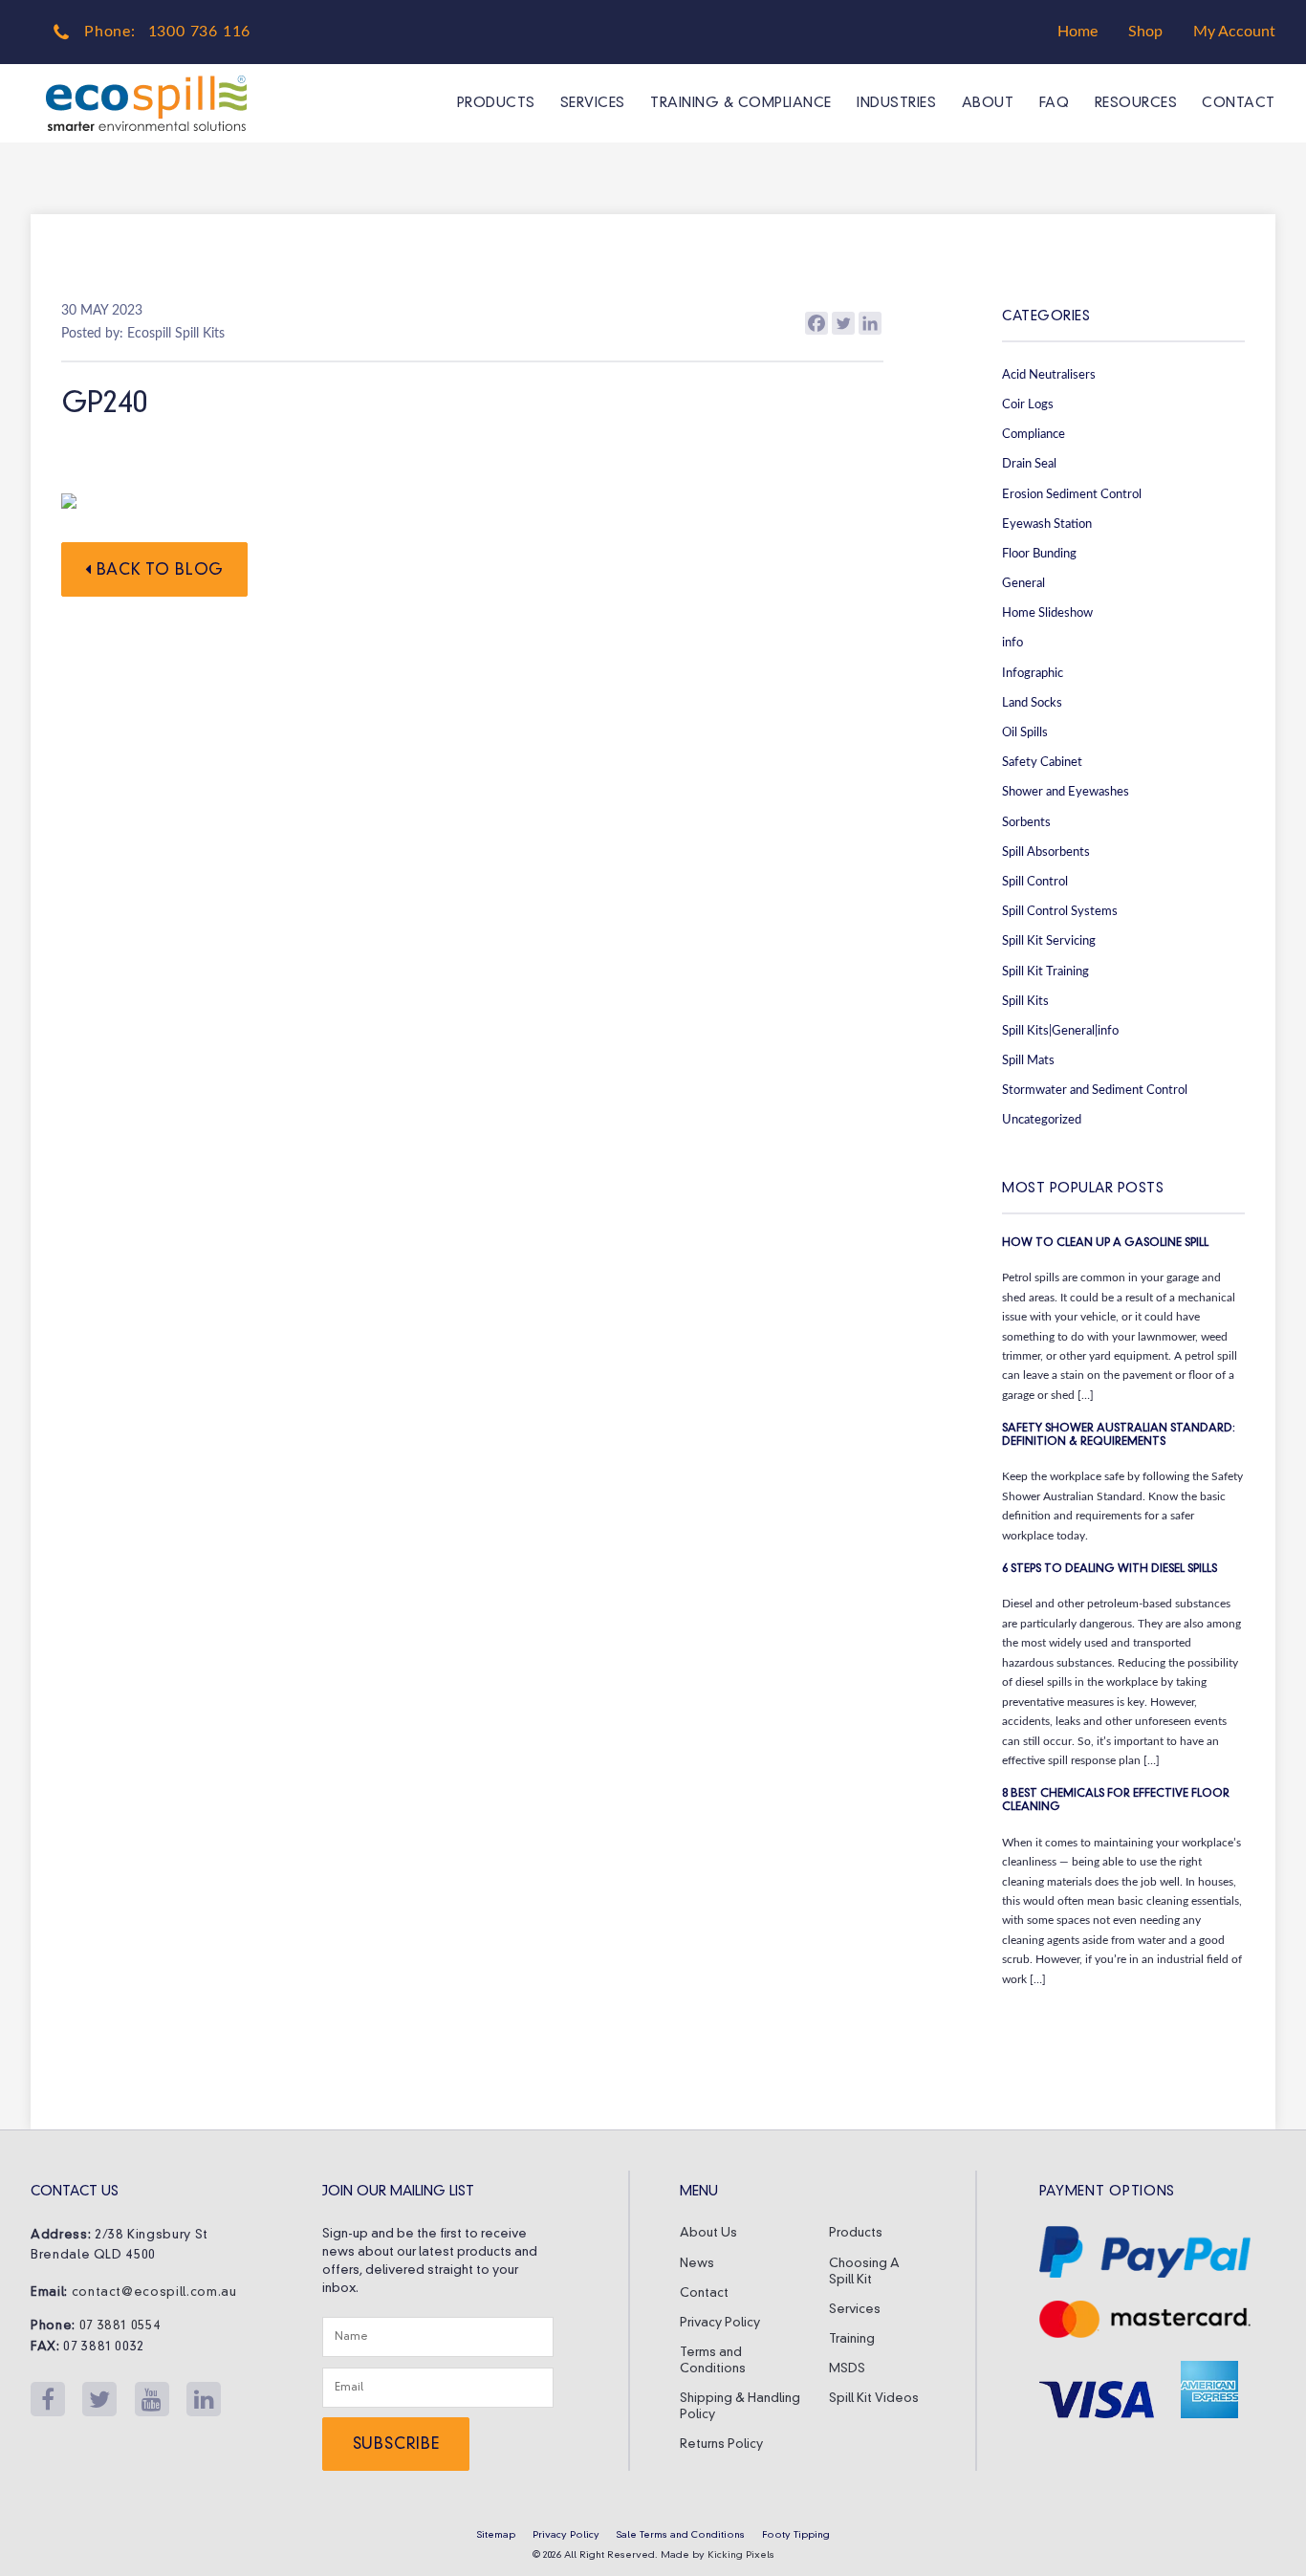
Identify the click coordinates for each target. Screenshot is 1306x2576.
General (1023, 583)
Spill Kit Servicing (1049, 941)
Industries (896, 103)
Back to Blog (158, 571)
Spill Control (1035, 882)
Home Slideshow (1047, 613)
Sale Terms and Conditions (681, 2535)
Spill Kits (1025, 1001)
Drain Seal (1029, 464)
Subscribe (396, 2445)
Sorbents (1026, 822)
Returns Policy (721, 2445)
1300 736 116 (200, 32)
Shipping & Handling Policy (740, 2407)
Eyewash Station (1047, 524)
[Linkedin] (870, 323)
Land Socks (1032, 703)
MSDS (847, 2369)
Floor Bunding (1039, 554)
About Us (708, 2233)
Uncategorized (1042, 1120)
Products (496, 103)
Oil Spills (1025, 732)
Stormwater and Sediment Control (1095, 1090)
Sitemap (496, 2535)
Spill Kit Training (1045, 971)
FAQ (1054, 103)
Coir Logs (1028, 404)
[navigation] (853, 103)
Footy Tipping (796, 2535)
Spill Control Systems (1060, 911)
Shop (1145, 32)
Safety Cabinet (1042, 762)
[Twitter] (843, 323)
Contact (1239, 103)
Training (852, 2339)
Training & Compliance (741, 103)
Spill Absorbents (1046, 852)
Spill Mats (1028, 1060)
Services (593, 103)
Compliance (1034, 434)
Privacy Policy (720, 2323)
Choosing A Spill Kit (864, 2272)
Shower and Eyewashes (1066, 792)
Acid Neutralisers (1049, 375)
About (988, 103)
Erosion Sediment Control (1072, 494)
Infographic (1033, 673)
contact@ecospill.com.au (154, 2292)
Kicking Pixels (741, 2555)
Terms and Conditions (713, 2361)
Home (1077, 32)
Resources (1136, 103)
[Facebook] (816, 323)
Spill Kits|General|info (1060, 1031)
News (697, 2264)
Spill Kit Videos (874, 2399)
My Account (1234, 32)
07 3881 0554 (120, 2326)
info (1012, 643)
